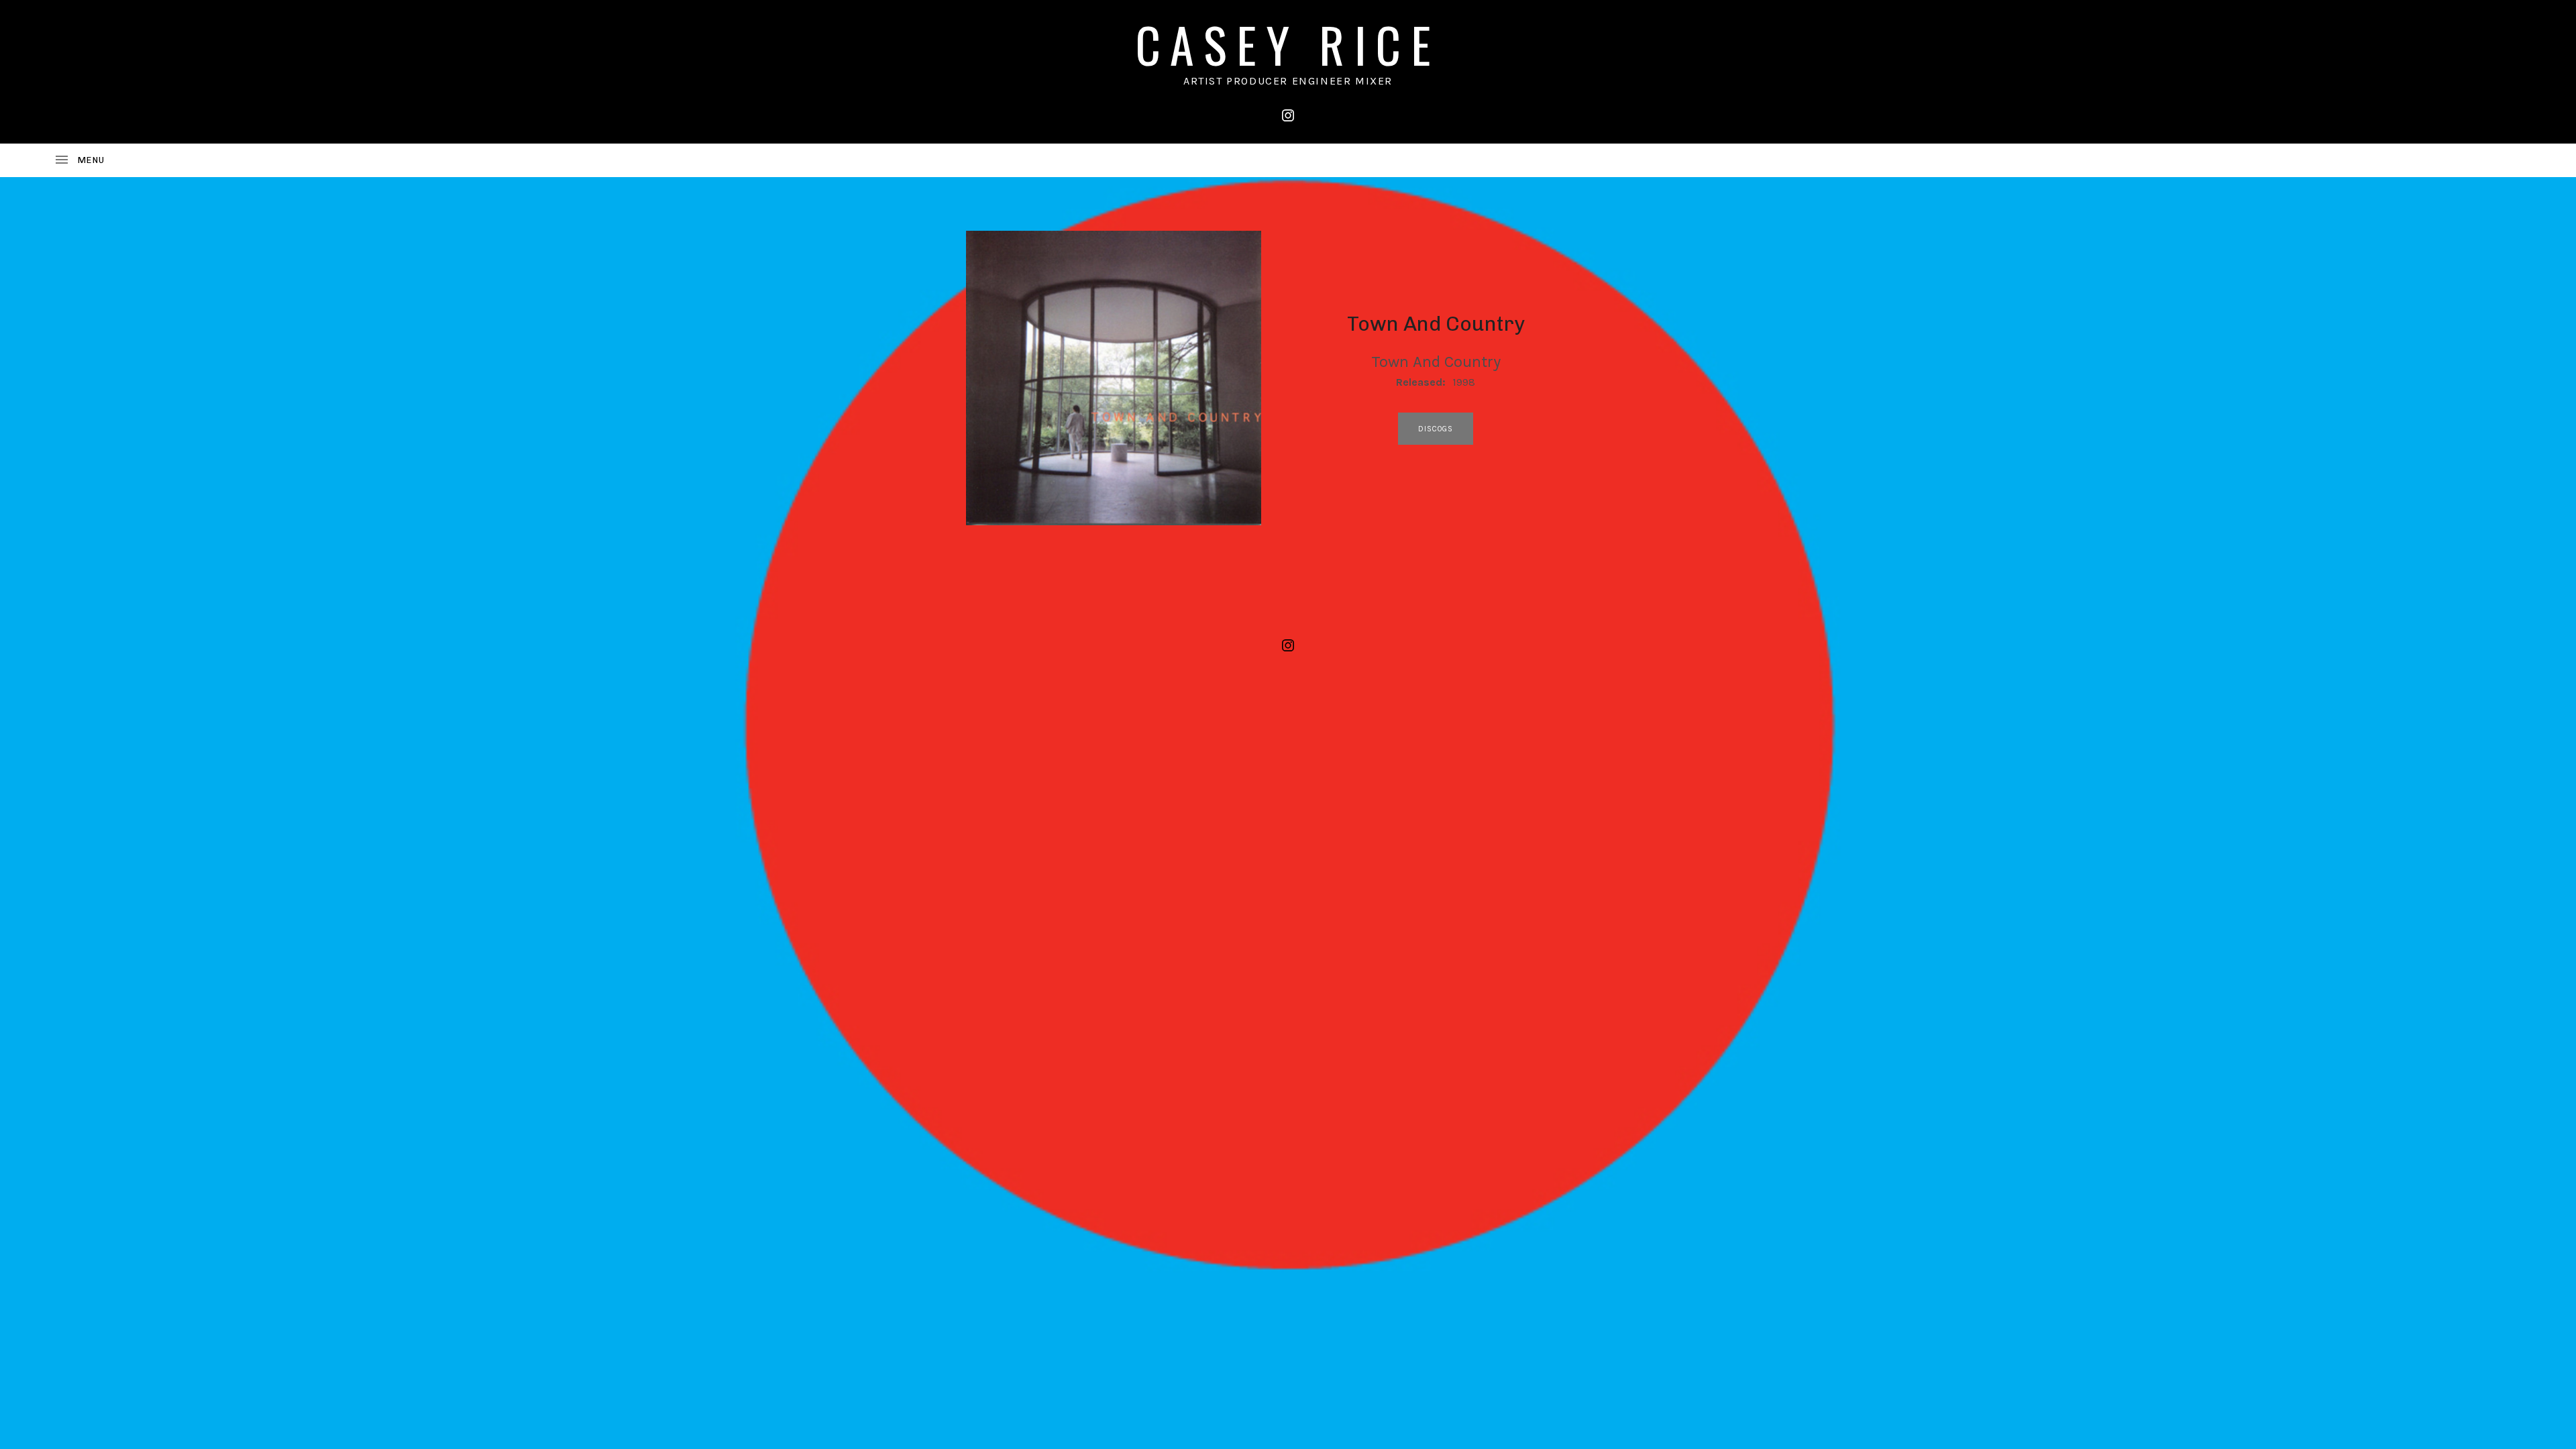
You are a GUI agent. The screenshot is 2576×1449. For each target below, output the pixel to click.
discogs (1436, 429)
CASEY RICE (1288, 44)
